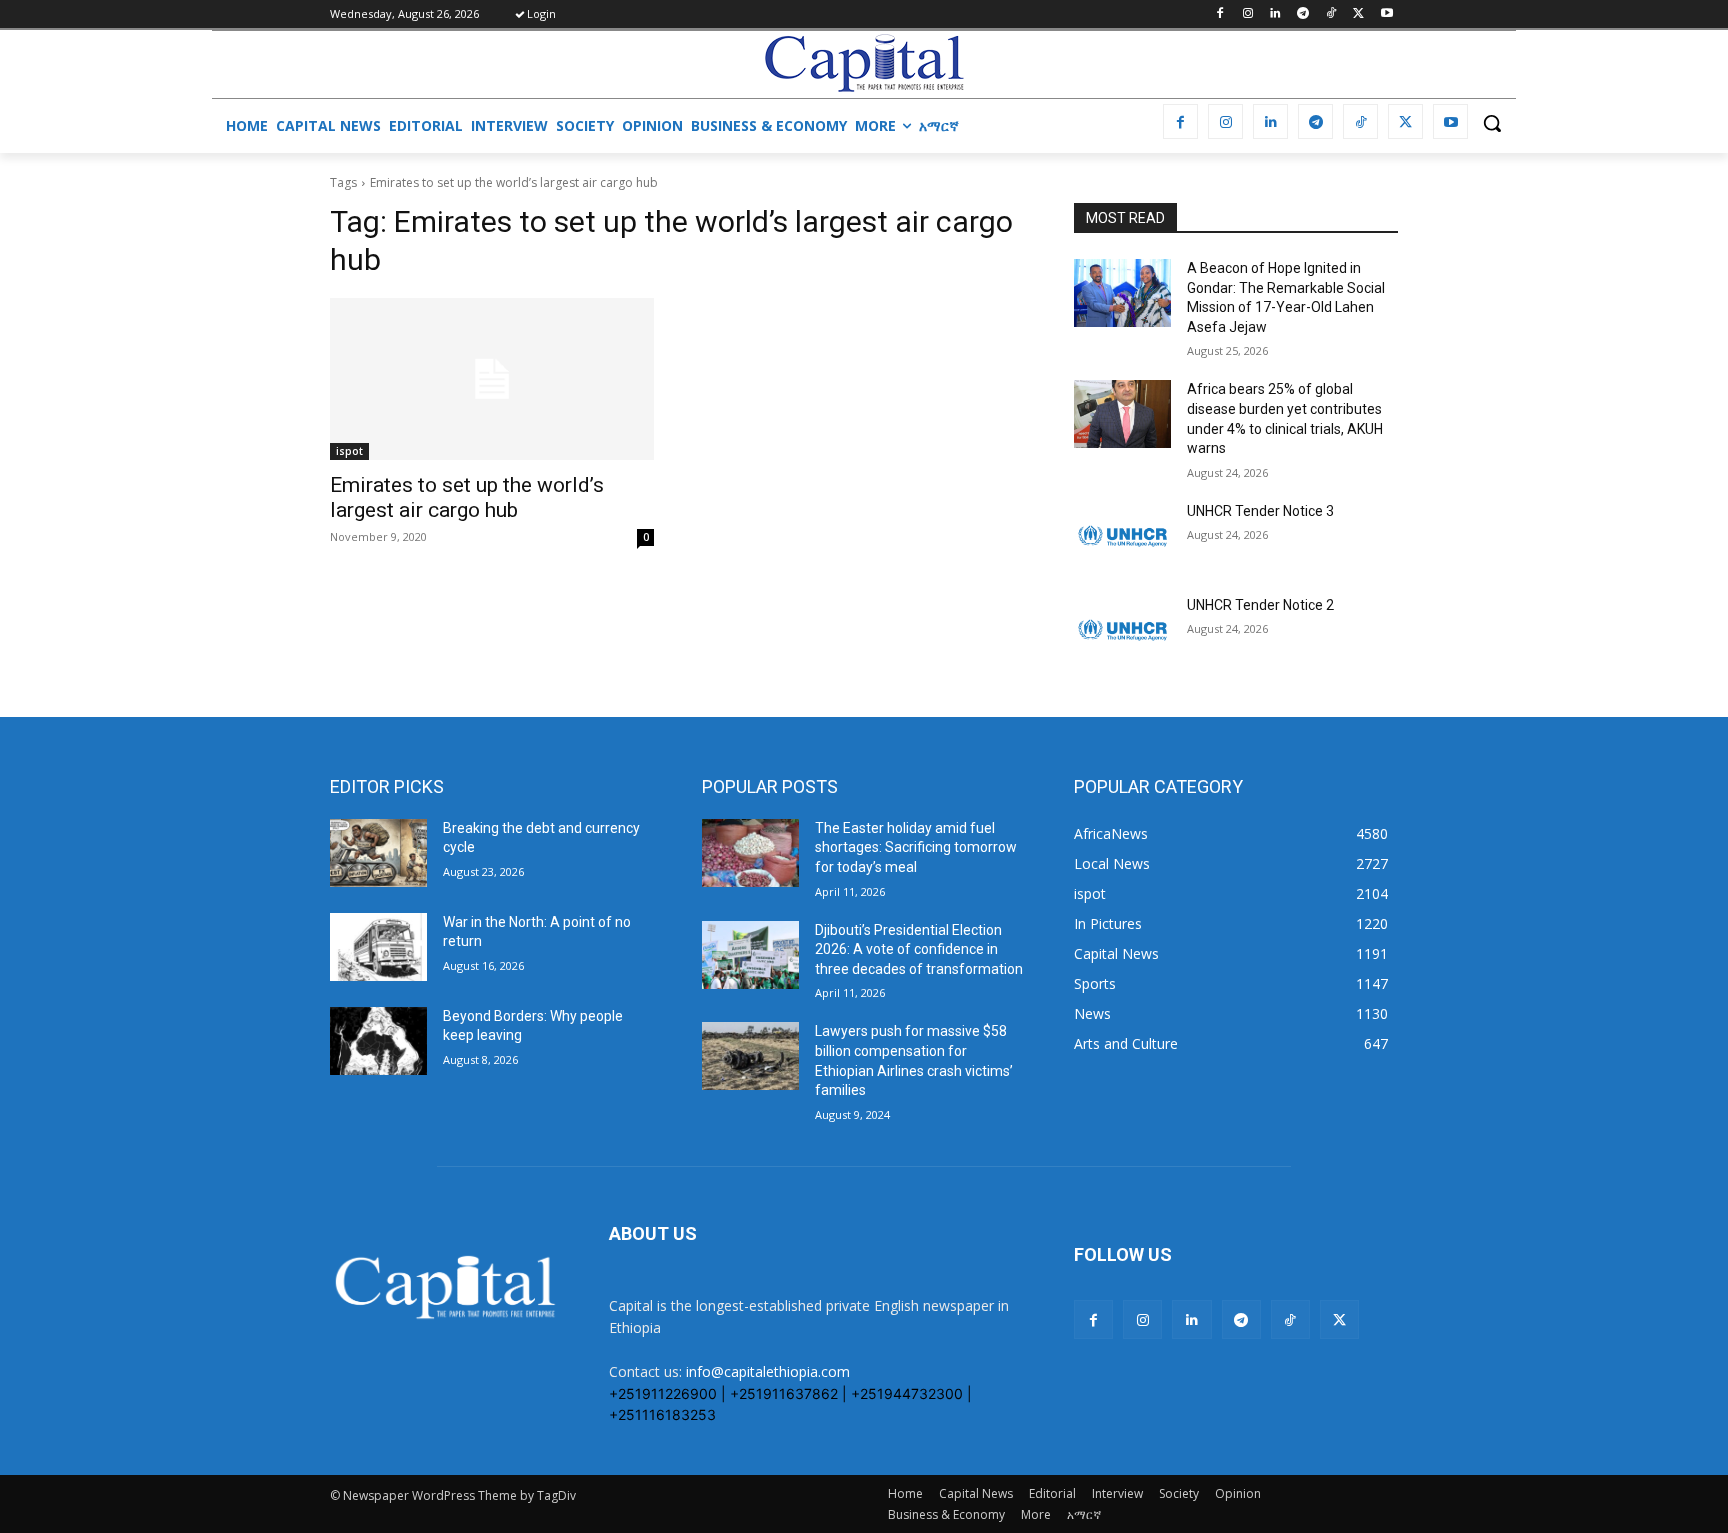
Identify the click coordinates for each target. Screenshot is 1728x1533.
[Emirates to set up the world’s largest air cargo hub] (492, 379)
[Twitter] (1358, 14)
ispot (349, 451)
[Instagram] (1247, 14)
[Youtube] (1386, 14)
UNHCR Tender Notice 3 (1260, 511)
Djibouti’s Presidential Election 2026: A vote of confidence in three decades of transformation (919, 949)
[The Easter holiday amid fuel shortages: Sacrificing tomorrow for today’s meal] (750, 853)
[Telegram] (1303, 14)
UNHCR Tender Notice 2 (1260, 605)
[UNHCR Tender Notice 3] (1122, 536)
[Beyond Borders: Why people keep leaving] (378, 1041)
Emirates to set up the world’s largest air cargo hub (467, 497)
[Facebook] (1219, 14)
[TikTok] (1331, 14)
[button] (1492, 123)
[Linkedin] (1275, 14)
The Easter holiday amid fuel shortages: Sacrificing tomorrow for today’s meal (916, 847)
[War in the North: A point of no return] (378, 947)
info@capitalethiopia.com (768, 1371)
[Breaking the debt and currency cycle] (378, 853)
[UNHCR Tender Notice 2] (1122, 630)
